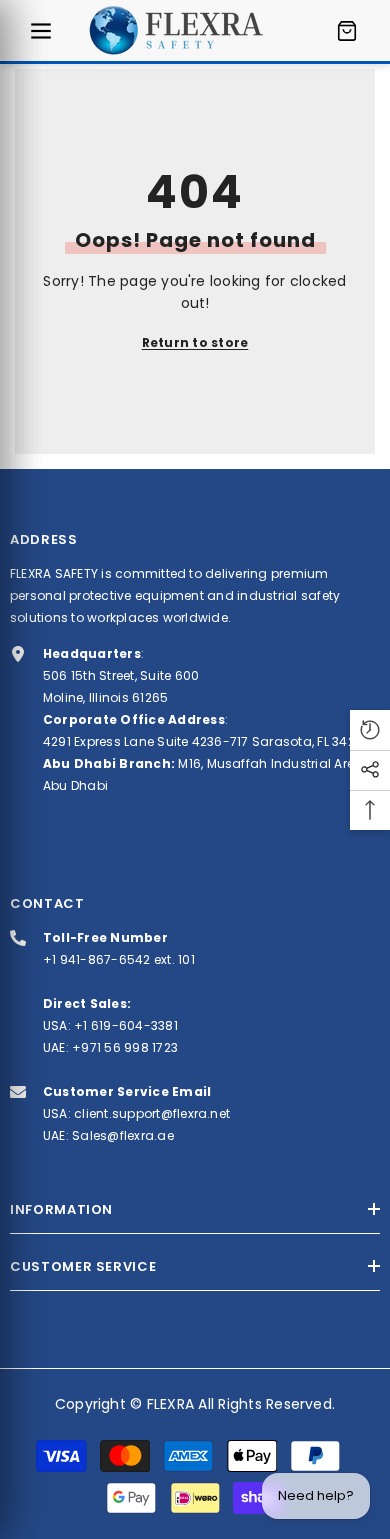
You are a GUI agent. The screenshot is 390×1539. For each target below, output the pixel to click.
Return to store (195, 342)
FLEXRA (170, 1404)
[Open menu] (41, 31)
